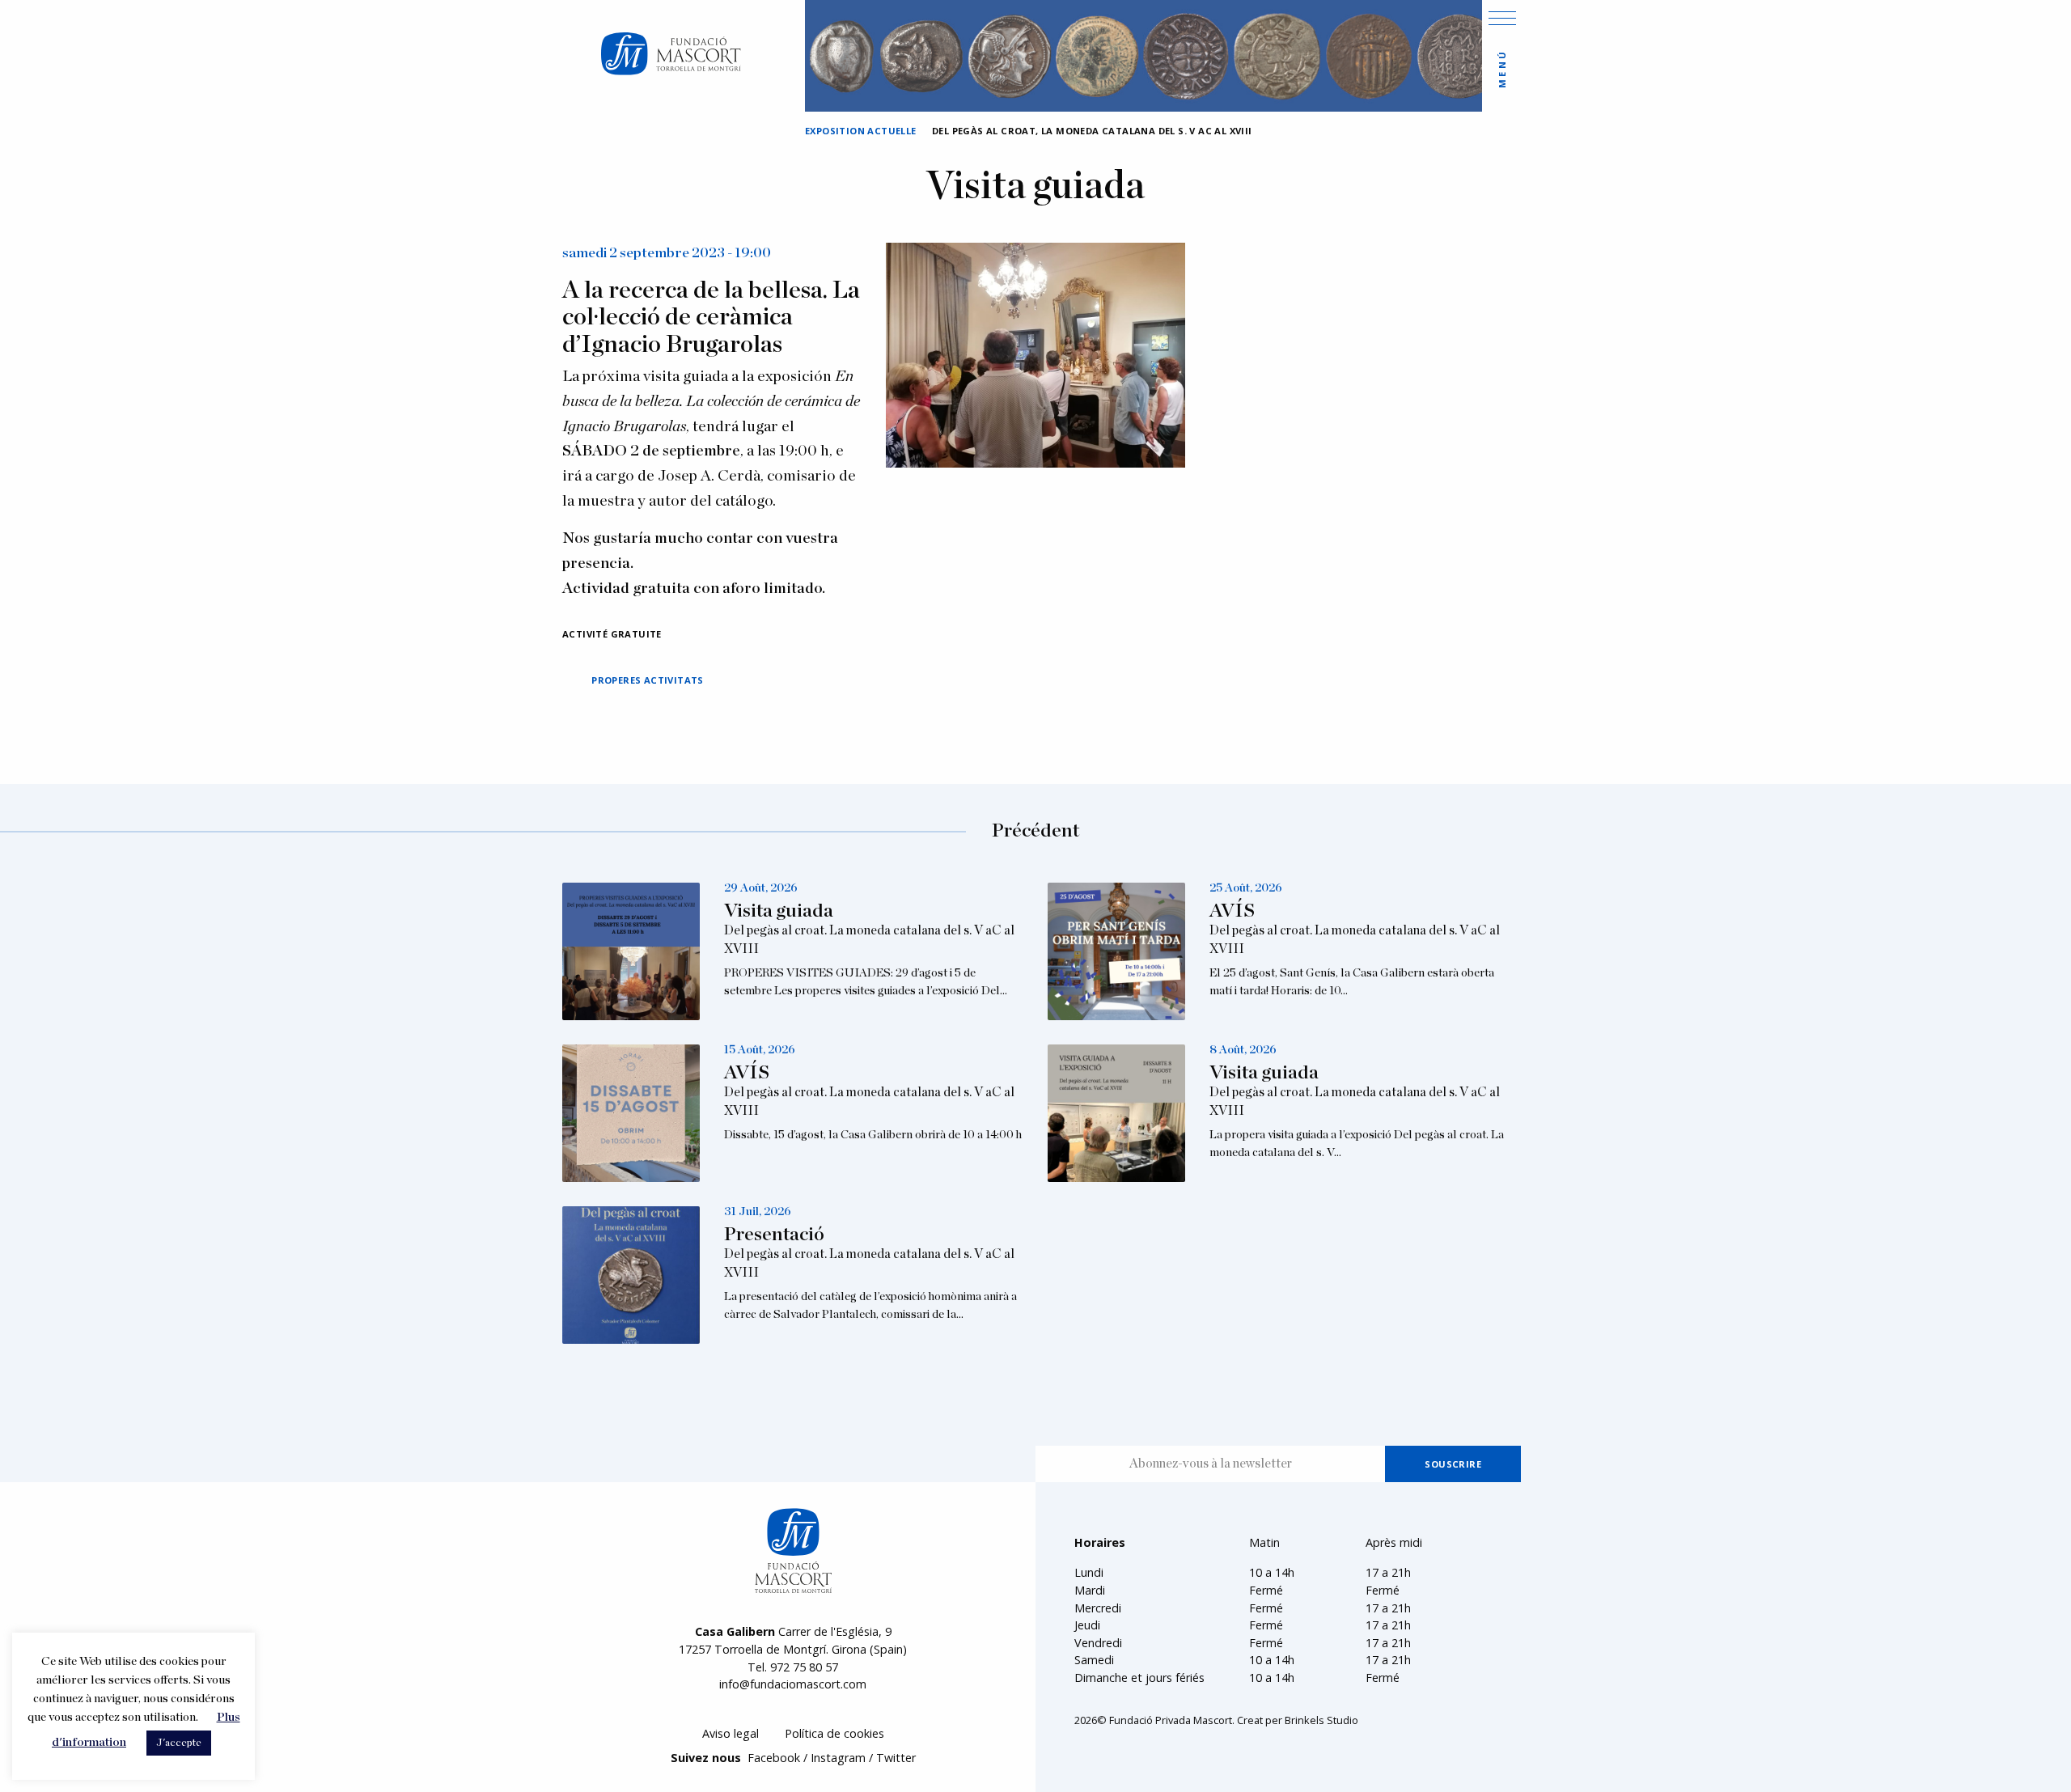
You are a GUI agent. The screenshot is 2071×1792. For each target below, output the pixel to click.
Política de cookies (834, 1733)
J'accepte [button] (179, 1743)
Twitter (896, 1758)
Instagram (838, 1758)
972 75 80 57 (804, 1667)
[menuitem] (731, 1734)
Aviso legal (731, 1733)
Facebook (774, 1758)
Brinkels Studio (1321, 1720)
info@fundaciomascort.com (793, 1684)
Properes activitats (648, 680)
